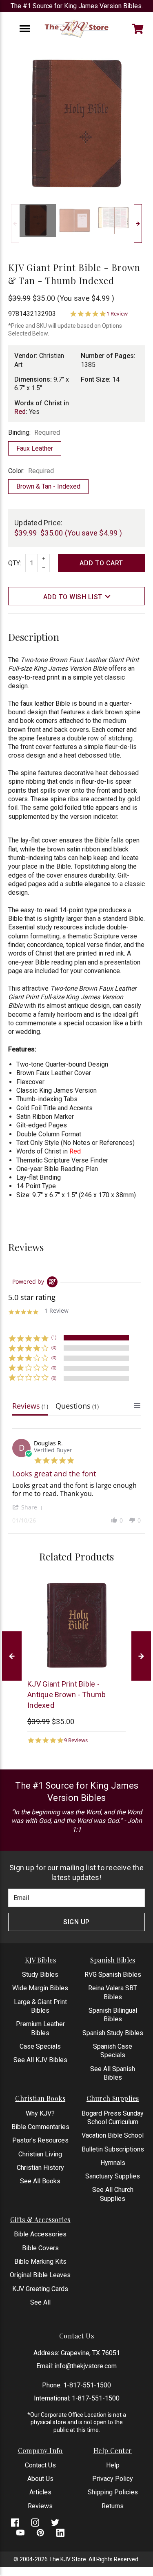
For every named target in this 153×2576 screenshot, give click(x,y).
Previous (15, 223)
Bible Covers (40, 2248)
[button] (29, 1507)
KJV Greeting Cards (40, 2289)
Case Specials (40, 2046)
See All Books (40, 2181)
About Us (40, 2479)
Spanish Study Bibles (113, 2033)
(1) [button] (54, 1337)
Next (138, 223)
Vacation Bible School (113, 2135)
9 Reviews (76, 1740)
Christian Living (40, 2154)
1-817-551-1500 (87, 2385)
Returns (113, 2506)
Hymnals (113, 2163)
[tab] (30, 1408)
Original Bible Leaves (40, 2275)
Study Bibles (40, 1975)
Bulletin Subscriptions (113, 2149)
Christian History (40, 2168)
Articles (40, 2492)
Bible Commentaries (40, 2127)
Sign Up (76, 1922)
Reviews (40, 2506)
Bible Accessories (40, 2234)
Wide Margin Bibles (40, 1988)
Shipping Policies (113, 2492)
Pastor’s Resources (40, 2140)
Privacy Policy (113, 2479)
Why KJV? (40, 2113)
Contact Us (40, 2465)
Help (113, 2465)
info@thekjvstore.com (86, 2366)
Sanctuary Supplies (113, 2176)
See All (40, 2302)
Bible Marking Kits (40, 2262)
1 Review (117, 314)
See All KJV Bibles (40, 2060)
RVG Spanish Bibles (113, 1975)
